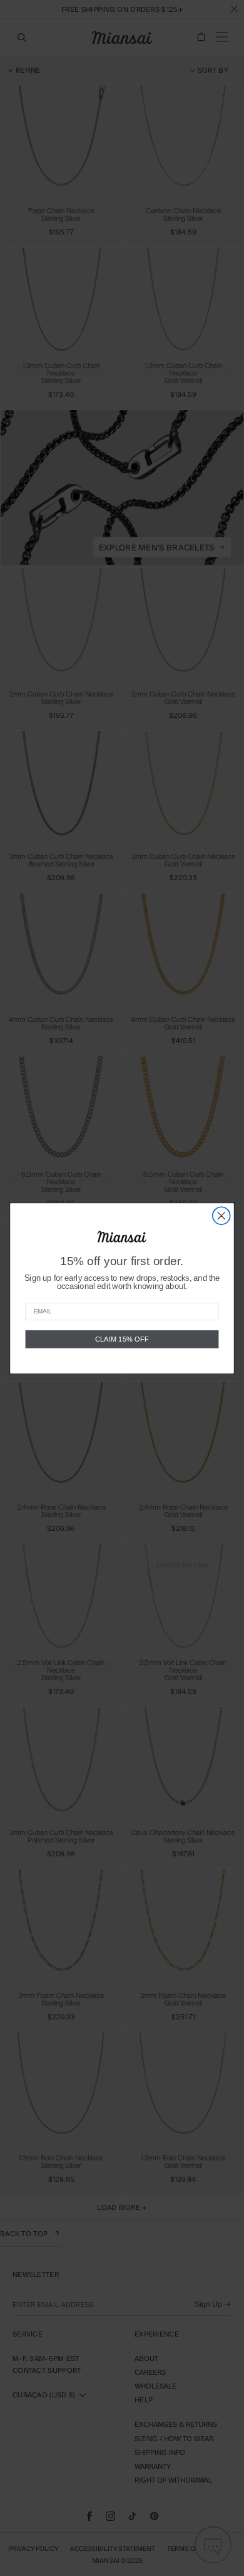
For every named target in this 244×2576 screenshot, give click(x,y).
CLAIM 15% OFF (122, 1339)
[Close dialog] (221, 1216)
